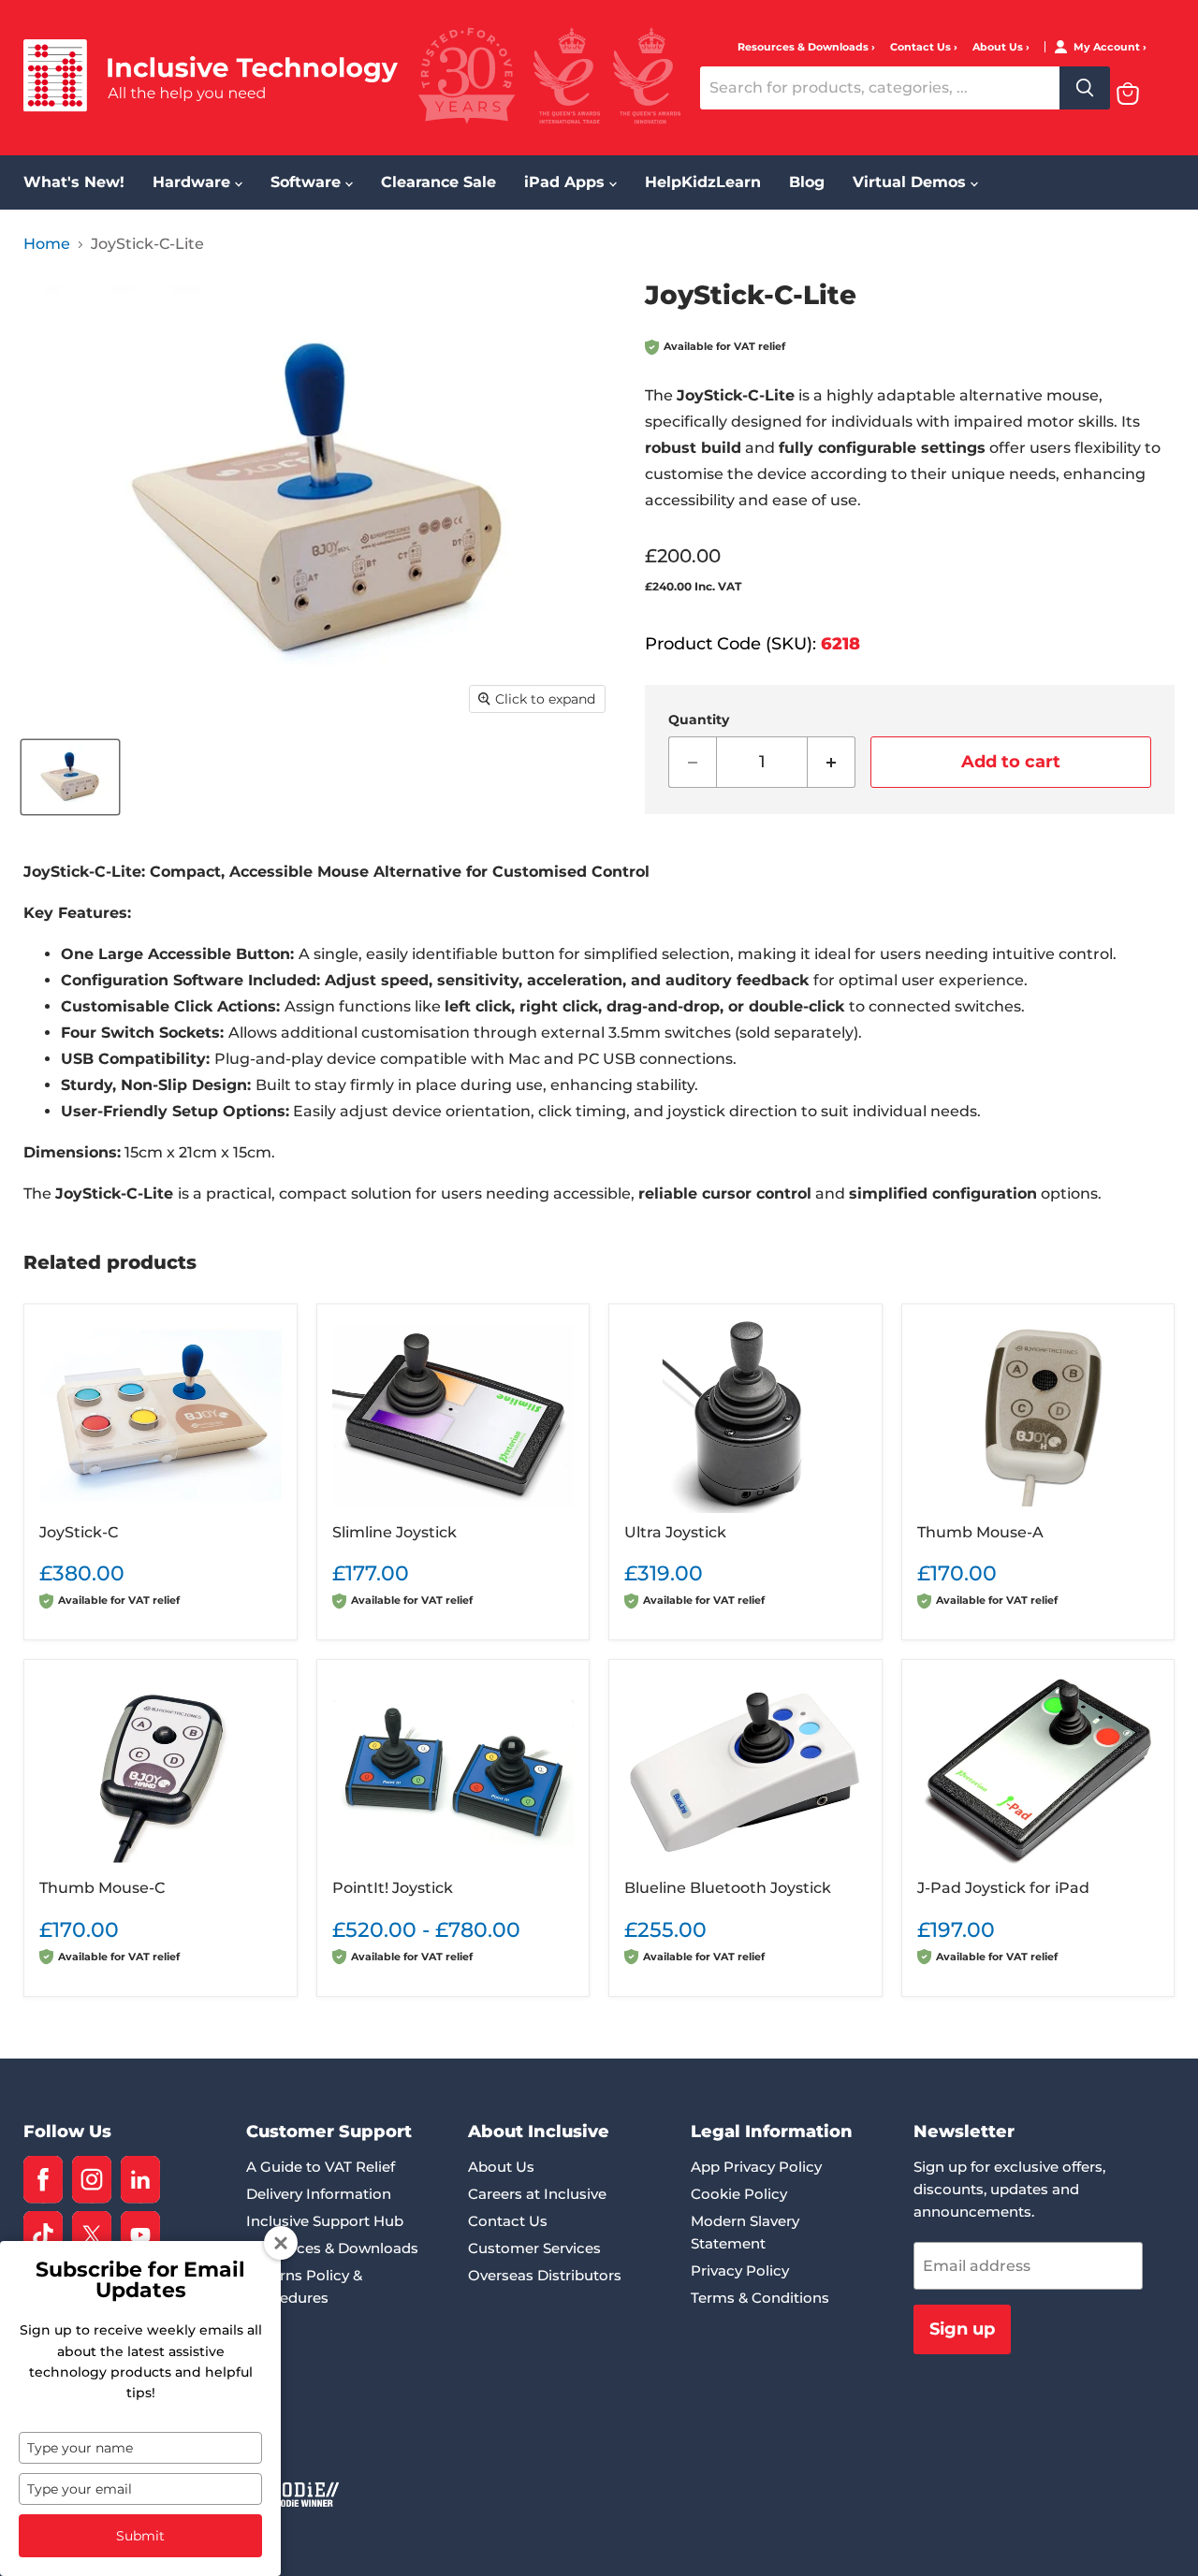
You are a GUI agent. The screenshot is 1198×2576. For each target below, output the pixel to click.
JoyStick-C (79, 1532)
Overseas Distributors (545, 2275)
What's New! (74, 182)
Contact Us (922, 47)
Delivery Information (319, 2194)
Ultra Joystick (675, 1532)
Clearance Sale (438, 182)
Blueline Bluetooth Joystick (728, 1888)
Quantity (699, 720)
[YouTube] (140, 2235)
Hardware (194, 182)
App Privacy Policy (756, 2167)
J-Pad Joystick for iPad (1003, 1888)
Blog (807, 182)
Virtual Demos (912, 182)
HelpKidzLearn (703, 182)
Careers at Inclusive (537, 2194)
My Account (1108, 47)
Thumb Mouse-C (102, 1888)
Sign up (962, 2329)
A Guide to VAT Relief (321, 2167)
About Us (999, 47)
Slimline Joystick (394, 1532)
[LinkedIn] (140, 2180)
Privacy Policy (740, 2270)
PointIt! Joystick (393, 1888)
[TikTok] (43, 2235)
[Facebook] (43, 2180)
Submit (140, 2536)
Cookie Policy (739, 2194)
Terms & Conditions (760, 2298)
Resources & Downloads (804, 47)
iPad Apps (567, 182)
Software (308, 182)
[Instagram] (92, 2180)
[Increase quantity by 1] (832, 762)
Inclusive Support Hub (325, 2221)
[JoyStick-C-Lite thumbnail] (70, 777)
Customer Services (534, 2248)
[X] (92, 2235)
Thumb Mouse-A (980, 1532)
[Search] (1085, 88)
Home (47, 244)
